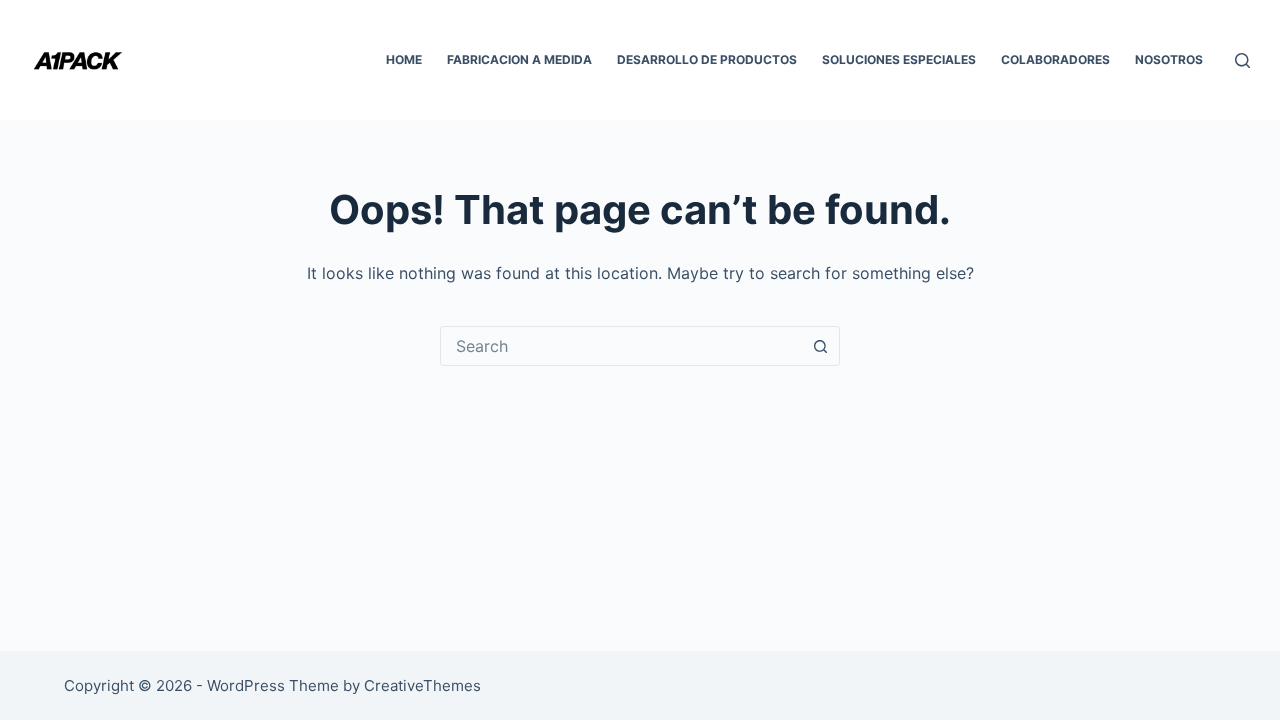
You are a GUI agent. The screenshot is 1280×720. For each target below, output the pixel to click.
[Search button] (820, 346)
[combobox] (621, 346)
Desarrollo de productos (707, 59)
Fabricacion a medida (519, 59)
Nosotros (1169, 59)
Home (404, 59)
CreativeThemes (422, 685)
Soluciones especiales (899, 59)
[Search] (1242, 60)
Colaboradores (1055, 59)
